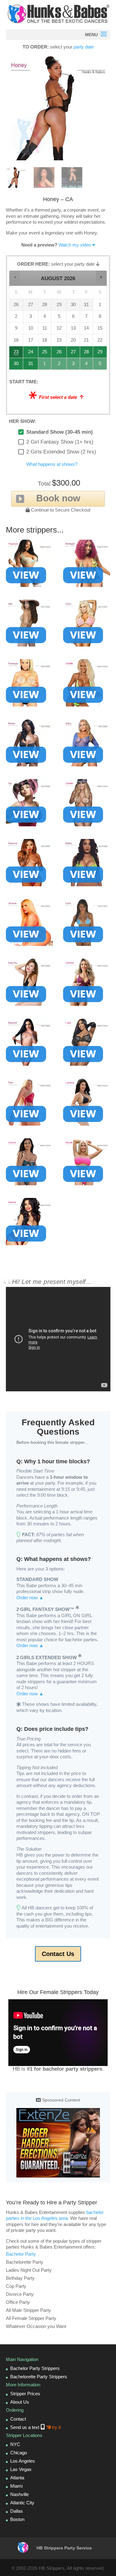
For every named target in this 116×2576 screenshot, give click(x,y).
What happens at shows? (52, 464)
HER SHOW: (23, 421)
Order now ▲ (30, 1598)
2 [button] (59, 365)
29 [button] (100, 354)
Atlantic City (22, 2503)
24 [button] (31, 354)
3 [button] (73, 365)
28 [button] (87, 354)
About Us (20, 2402)
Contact (18, 2419)
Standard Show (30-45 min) (60, 432)
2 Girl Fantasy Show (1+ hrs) (60, 442)
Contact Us (58, 1954)
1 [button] (45, 365)
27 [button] (73, 354)
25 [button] (45, 354)
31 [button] (31, 365)
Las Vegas (21, 2469)
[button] (15, 277)
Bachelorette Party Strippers (39, 2377)
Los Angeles (23, 2461)
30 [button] (16, 365)
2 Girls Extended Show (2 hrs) (61, 452)
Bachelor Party (21, 2254)
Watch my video (75, 245)
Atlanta (17, 2478)
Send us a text (35, 2427)
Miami (16, 2486)
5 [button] (100, 365)
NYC (15, 2444)
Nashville (19, 2494)
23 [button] (16, 354)
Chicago (19, 2453)
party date (84, 47)
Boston (17, 2519)
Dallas (17, 2511)
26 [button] (59, 354)
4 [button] (87, 365)
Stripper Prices (25, 2394)
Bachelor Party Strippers (35, 2368)
